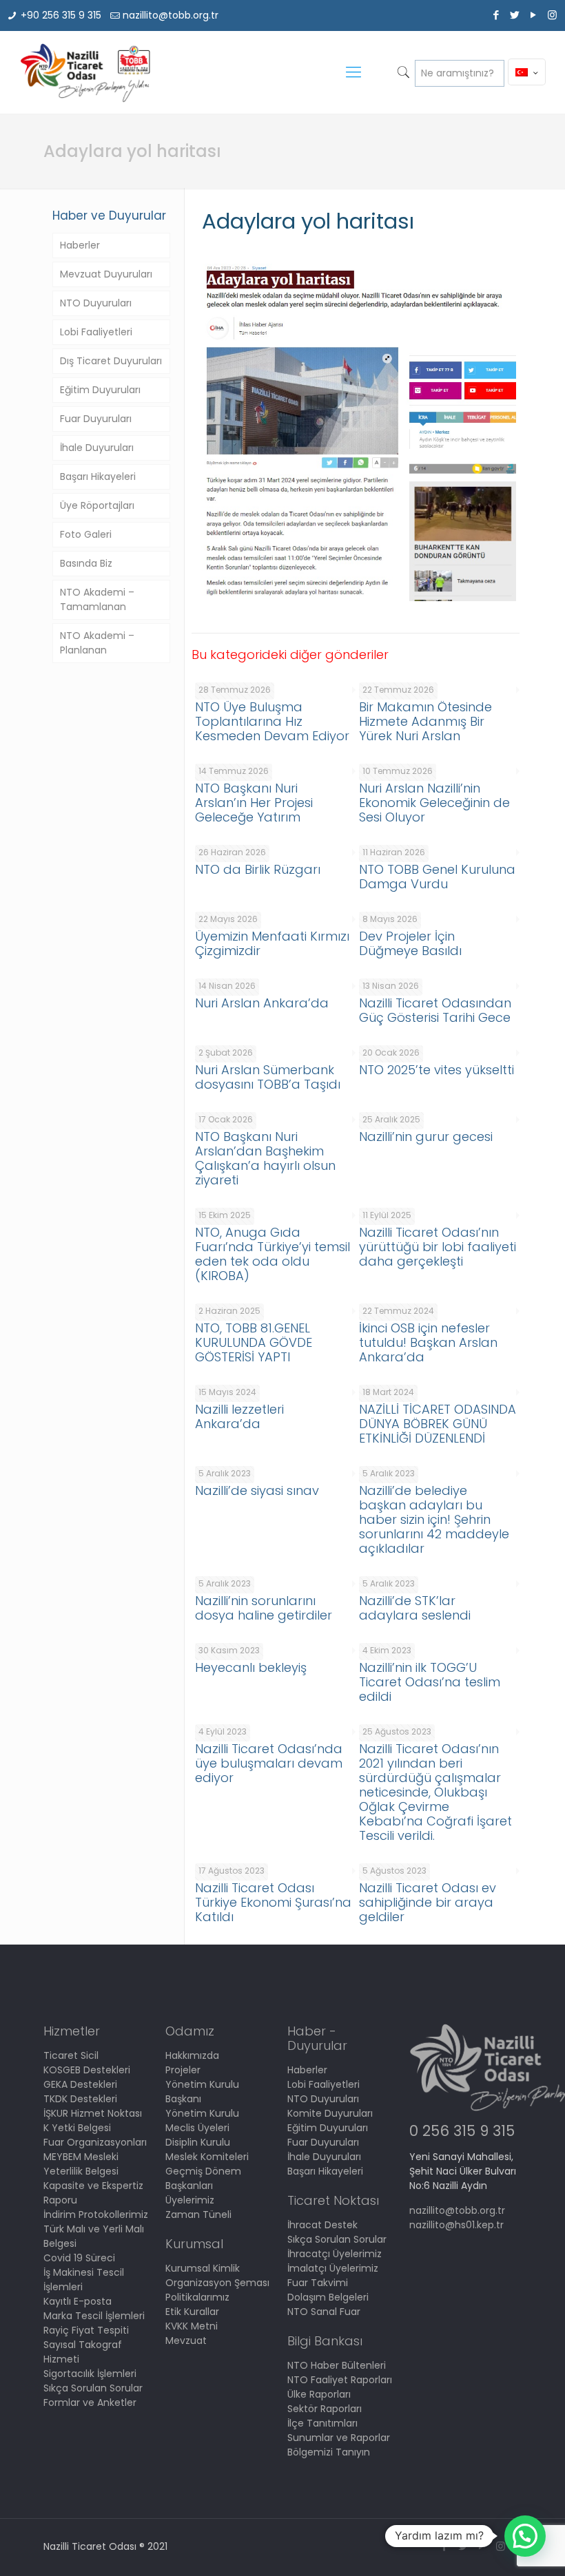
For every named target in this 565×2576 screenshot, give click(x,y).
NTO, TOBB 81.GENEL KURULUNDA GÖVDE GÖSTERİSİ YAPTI (254, 1342)
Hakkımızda (192, 2055)
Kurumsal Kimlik (203, 2268)
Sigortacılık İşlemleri (90, 2374)
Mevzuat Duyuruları (106, 274)
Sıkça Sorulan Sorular (93, 2388)
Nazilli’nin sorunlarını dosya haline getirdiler (264, 1608)
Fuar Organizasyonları (95, 2142)
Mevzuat (186, 2341)
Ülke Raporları (319, 2394)
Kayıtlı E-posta (78, 2301)
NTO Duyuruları (96, 303)
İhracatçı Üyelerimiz (335, 2254)
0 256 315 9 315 (462, 2131)
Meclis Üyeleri (197, 2128)
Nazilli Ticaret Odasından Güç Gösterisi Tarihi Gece (435, 1010)
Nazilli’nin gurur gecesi (426, 1137)
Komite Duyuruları (330, 2113)
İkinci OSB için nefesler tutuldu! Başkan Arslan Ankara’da (428, 1342)
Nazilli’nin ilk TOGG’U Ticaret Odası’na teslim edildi (430, 1682)
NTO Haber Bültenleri (337, 2365)
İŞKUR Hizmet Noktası (93, 2113)
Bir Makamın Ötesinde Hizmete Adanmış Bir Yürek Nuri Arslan (425, 721)
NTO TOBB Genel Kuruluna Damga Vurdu (437, 877)
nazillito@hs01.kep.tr (456, 2225)
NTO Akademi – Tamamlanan (97, 599)
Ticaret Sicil (71, 2055)
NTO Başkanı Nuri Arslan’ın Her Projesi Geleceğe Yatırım (254, 803)
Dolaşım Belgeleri (328, 2297)
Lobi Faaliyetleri (96, 332)
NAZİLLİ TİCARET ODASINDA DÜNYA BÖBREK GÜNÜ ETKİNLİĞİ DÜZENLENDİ (438, 1424)
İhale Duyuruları (97, 448)
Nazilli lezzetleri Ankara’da (239, 1416)
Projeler (183, 2070)
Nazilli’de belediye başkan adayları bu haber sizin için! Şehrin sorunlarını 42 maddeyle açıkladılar (434, 1519)
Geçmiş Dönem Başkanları (203, 2178)
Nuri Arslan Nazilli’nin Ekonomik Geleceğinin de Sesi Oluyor (434, 803)
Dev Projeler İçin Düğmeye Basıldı (410, 943)
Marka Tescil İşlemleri (94, 2316)
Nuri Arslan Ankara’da (262, 1003)
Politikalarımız (197, 2297)
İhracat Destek (322, 2225)
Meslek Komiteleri (207, 2157)
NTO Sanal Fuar (324, 2312)
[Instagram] (552, 15)
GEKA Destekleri (80, 2084)
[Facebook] (496, 15)
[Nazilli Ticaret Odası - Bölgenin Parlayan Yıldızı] (84, 72)
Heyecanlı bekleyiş (251, 1667)
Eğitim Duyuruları (100, 390)
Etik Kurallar (192, 2312)
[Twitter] (515, 15)
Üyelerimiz (190, 2200)
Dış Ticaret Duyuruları (111, 361)
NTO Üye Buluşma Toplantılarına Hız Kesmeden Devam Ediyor (272, 721)
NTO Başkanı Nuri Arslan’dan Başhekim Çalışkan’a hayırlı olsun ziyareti (265, 1158)
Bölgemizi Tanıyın (329, 2452)
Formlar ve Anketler (90, 2402)
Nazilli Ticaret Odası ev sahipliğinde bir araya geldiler (428, 1902)
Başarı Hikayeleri (98, 477)
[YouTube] (534, 15)
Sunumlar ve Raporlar (339, 2438)
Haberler (80, 245)
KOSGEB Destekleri (87, 2070)
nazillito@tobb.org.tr (171, 15)
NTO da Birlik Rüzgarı (258, 869)
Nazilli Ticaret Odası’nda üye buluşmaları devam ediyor (269, 1763)
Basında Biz (86, 563)
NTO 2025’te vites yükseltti (436, 1070)
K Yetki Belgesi (77, 2128)
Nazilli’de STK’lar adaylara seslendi (415, 1608)
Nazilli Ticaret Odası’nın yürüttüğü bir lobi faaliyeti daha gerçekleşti (438, 1247)
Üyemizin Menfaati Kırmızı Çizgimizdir (272, 943)
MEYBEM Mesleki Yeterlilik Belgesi (81, 2164)
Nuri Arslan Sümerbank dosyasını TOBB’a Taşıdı (268, 1077)
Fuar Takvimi (318, 2283)
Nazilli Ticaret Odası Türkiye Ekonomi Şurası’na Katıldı (273, 1902)
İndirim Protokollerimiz (96, 2214)
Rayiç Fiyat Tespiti (86, 2330)
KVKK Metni (192, 2326)
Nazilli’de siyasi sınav (257, 1490)
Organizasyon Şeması (217, 2283)
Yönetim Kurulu (202, 2113)
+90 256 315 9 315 (61, 15)
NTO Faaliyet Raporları (340, 2380)
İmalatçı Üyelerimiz (333, 2268)
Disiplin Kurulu (198, 2142)
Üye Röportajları (97, 505)
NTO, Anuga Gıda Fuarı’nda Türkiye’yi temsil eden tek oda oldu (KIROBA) (273, 1254)
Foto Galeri (86, 534)
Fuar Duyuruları (96, 419)
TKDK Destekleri (80, 2099)
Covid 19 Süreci (79, 2258)
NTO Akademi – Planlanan (97, 643)
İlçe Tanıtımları (322, 2423)
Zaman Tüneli (198, 2214)
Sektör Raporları (325, 2409)
